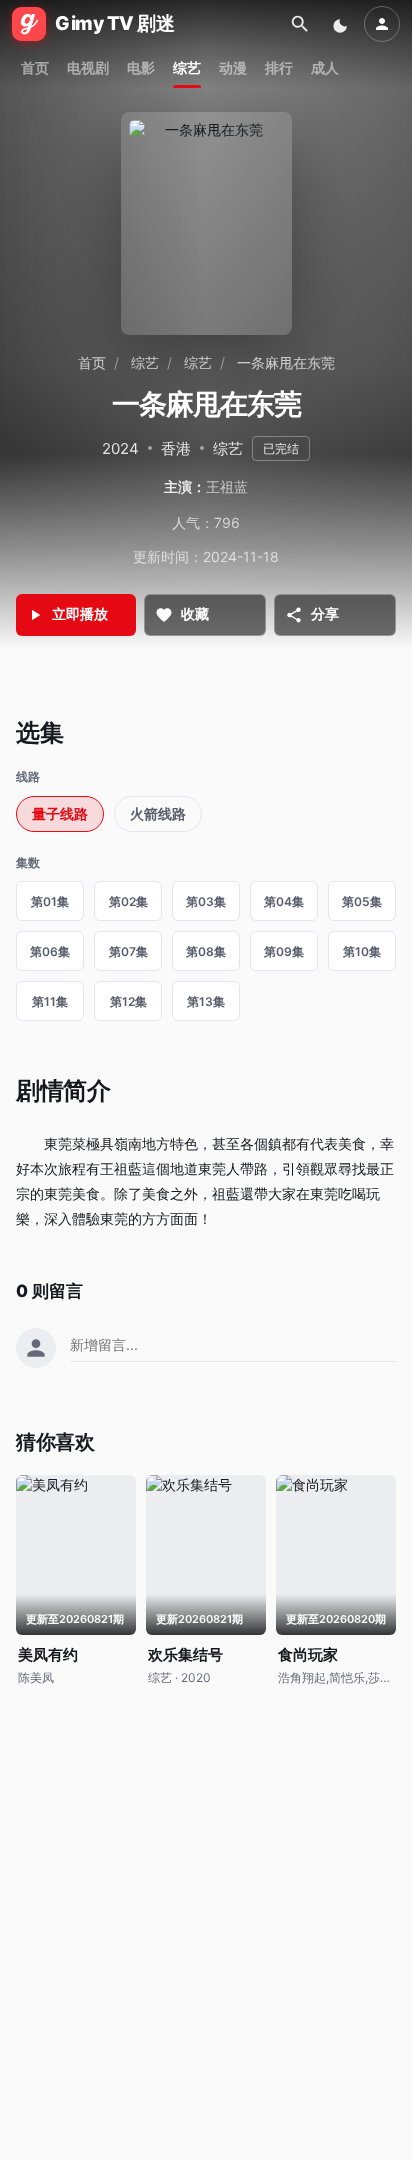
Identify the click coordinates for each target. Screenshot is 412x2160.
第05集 (362, 901)
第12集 (128, 1001)
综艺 (187, 67)
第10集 (362, 951)
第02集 (128, 901)
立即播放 (80, 613)
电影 (141, 67)
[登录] (382, 24)
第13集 (206, 1001)
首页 (35, 67)
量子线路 (60, 813)
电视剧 (88, 67)
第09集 (284, 951)
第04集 (284, 901)
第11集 (50, 1001)
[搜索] (300, 24)
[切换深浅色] (342, 24)
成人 (325, 67)
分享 (325, 613)
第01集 (50, 901)
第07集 (128, 951)
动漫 (233, 67)
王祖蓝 (227, 486)
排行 (279, 67)
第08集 (206, 951)
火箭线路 (158, 813)
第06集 (50, 951)
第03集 (206, 901)
